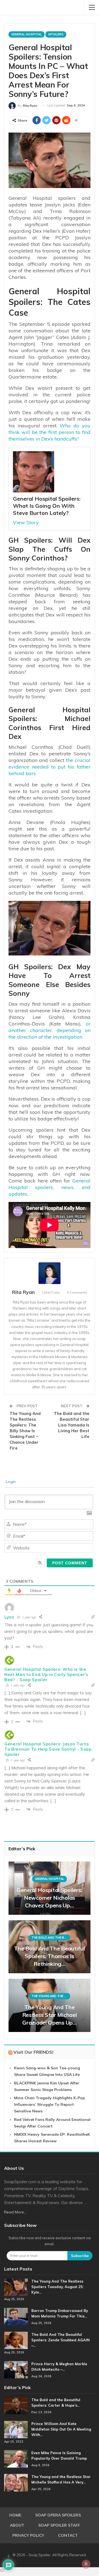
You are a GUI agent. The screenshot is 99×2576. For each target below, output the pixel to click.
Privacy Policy (28, 2535)
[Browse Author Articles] (50, 1273)
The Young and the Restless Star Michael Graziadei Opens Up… (50, 2015)
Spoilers (56, 34)
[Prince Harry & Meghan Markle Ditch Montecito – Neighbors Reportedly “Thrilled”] (16, 2370)
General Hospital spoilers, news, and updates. (50, 1187)
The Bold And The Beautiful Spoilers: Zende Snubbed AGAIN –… (61, 2340)
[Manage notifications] (86, 2564)
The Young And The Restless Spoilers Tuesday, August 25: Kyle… (57, 2287)
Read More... (15, 2212)
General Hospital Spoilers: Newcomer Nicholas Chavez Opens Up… (50, 1898)
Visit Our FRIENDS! (33, 2052)
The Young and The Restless (51, 1996)
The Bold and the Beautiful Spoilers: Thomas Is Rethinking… (49, 1956)
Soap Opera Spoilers (58, 2515)
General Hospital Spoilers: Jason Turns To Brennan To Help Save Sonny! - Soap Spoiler (48, 1749)
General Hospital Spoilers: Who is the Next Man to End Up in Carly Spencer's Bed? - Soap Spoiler (46, 1674)
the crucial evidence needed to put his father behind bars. (50, 767)
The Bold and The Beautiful (51, 1938)
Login (10, 1482)
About (17, 2525)
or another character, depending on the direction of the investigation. (50, 1030)
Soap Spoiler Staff (59, 2525)
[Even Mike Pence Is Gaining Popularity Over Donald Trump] (16, 2459)
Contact (68, 2535)
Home (15, 2515)
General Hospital (27, 34)
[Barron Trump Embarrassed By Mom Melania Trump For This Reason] (16, 2317)
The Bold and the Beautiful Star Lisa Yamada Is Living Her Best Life (72, 1425)
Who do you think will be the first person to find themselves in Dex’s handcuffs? (50, 432)
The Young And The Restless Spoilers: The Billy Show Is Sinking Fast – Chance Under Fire (25, 1431)
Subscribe (80, 2256)
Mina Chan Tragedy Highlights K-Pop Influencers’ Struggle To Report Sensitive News (50, 2104)
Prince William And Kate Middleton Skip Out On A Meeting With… (61, 2429)
